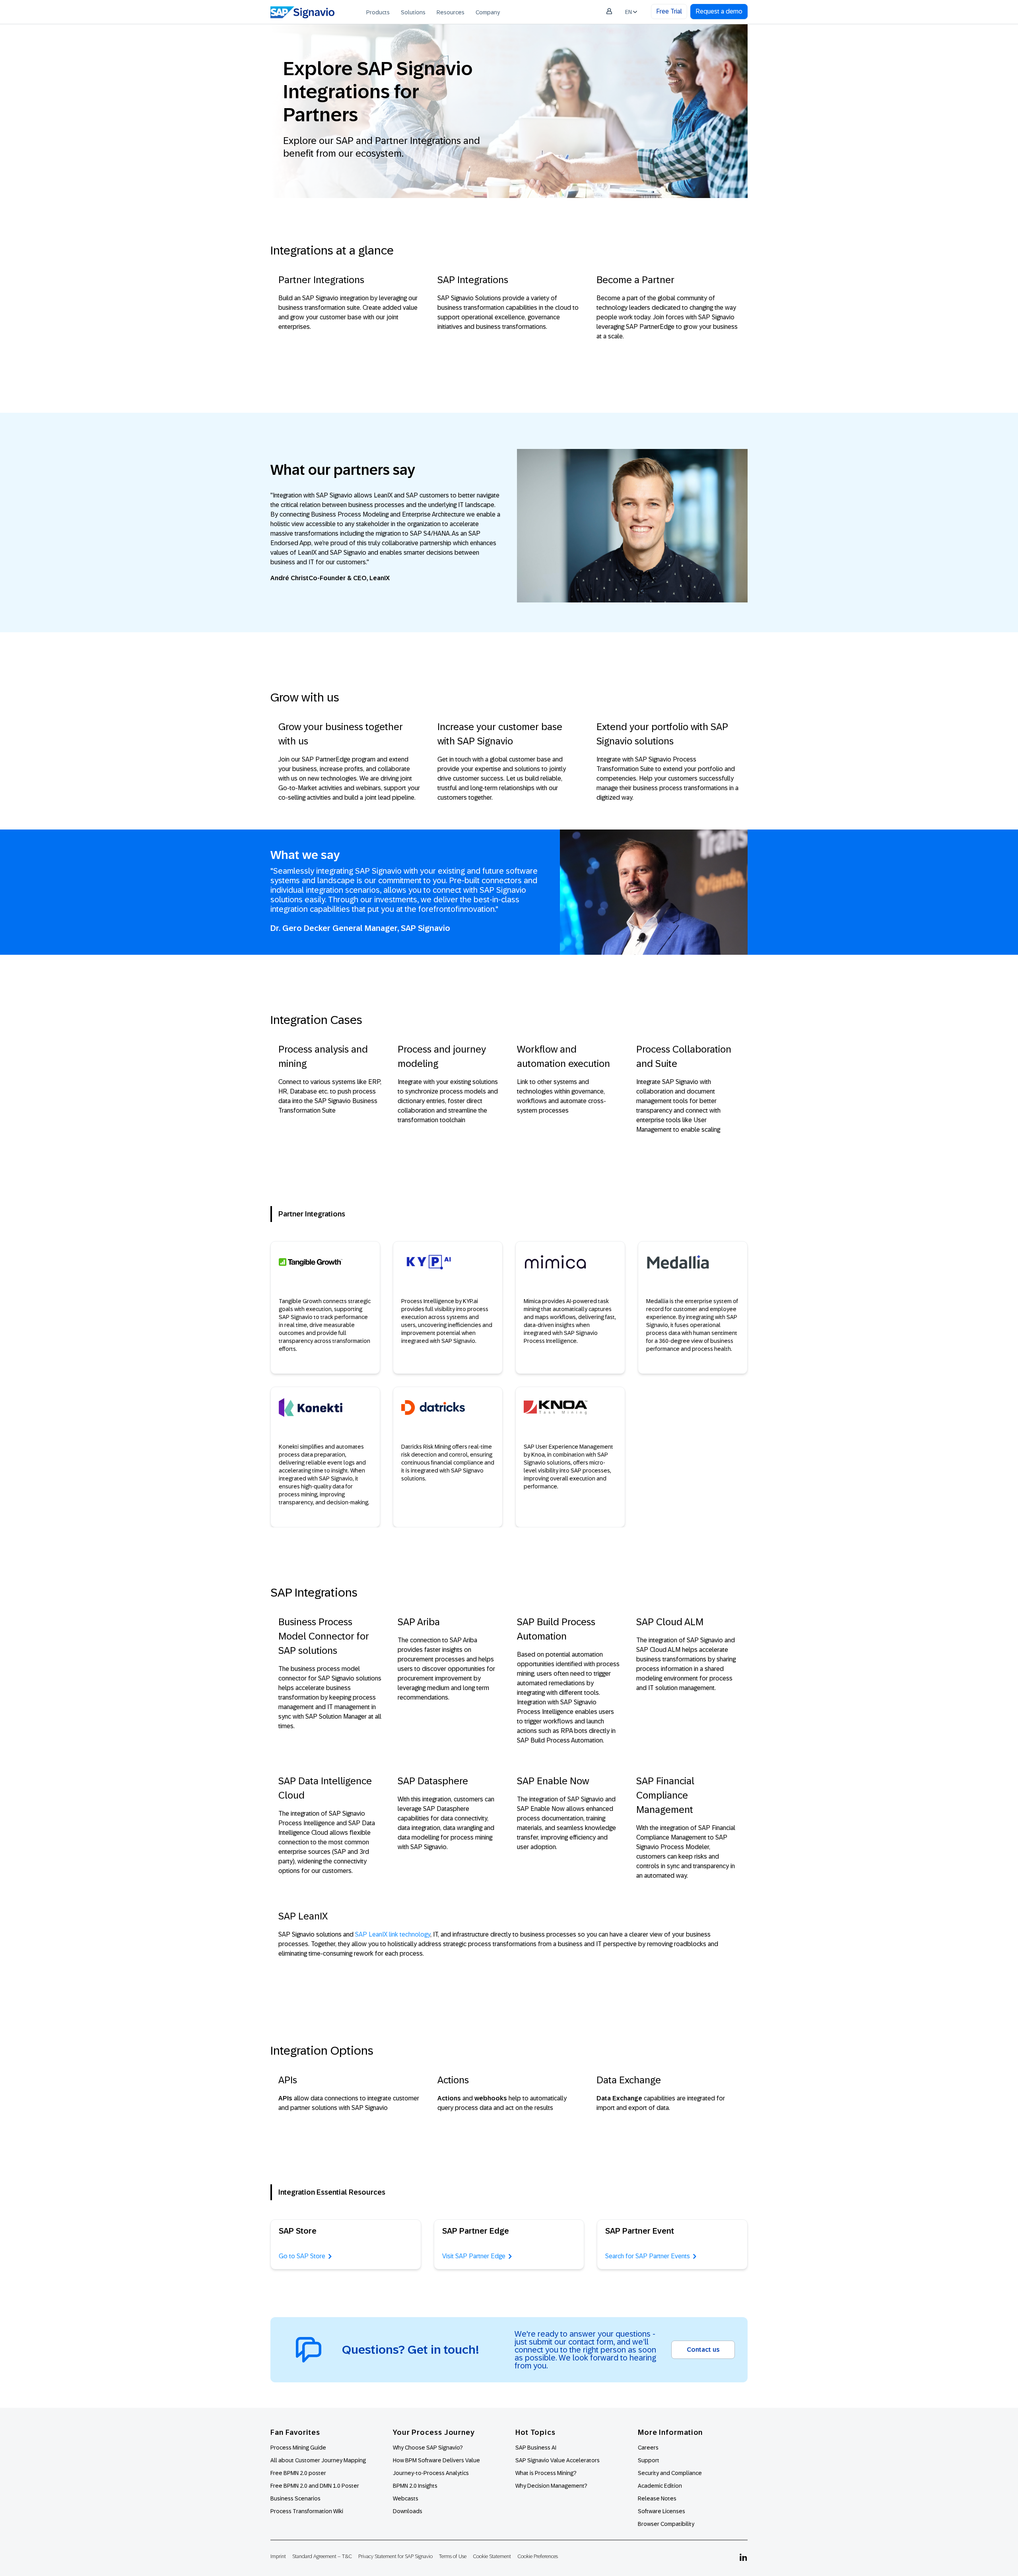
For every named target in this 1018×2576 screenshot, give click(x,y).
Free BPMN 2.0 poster (298, 2473)
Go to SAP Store (302, 2256)
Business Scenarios (295, 2498)
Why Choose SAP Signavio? (428, 2448)
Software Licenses (662, 2511)
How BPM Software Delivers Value (436, 2460)
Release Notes (657, 2498)
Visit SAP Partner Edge (474, 2256)
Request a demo (719, 11)
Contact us (703, 2350)
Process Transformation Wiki (307, 2511)
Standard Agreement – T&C (322, 2556)
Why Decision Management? (551, 2486)
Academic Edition (660, 2486)
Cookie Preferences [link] (538, 2556)
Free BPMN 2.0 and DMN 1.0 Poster (315, 2486)
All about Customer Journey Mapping (318, 2460)
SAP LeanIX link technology (393, 1934)
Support (649, 2460)
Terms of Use (453, 2556)
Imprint (278, 2556)
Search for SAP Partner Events (648, 2256)
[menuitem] (378, 12)
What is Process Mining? (546, 2473)
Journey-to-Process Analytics (431, 2473)
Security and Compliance (670, 2473)
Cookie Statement (492, 2556)
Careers (648, 2448)
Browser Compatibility (666, 2524)
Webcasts (406, 2498)
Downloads (408, 2511)
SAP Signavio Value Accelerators (558, 2460)
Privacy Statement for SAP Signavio (395, 2556)
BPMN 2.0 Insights (415, 2486)
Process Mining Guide (298, 2448)
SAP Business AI (536, 2448)
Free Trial (669, 11)
